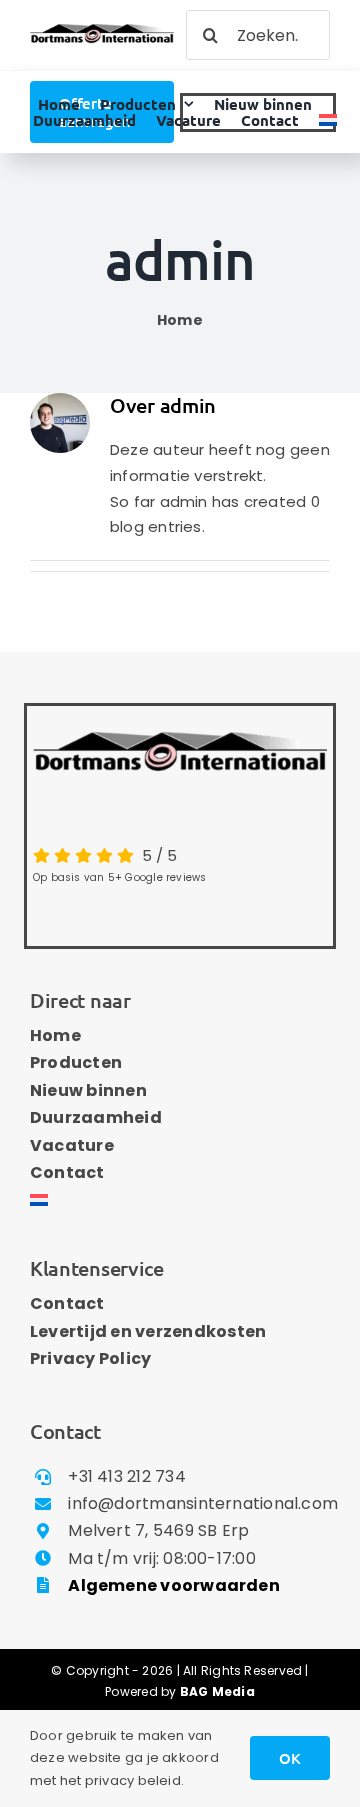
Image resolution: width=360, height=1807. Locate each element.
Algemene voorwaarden (174, 1585)
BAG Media (217, 1691)
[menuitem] (328, 120)
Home (180, 320)
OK (290, 1758)
